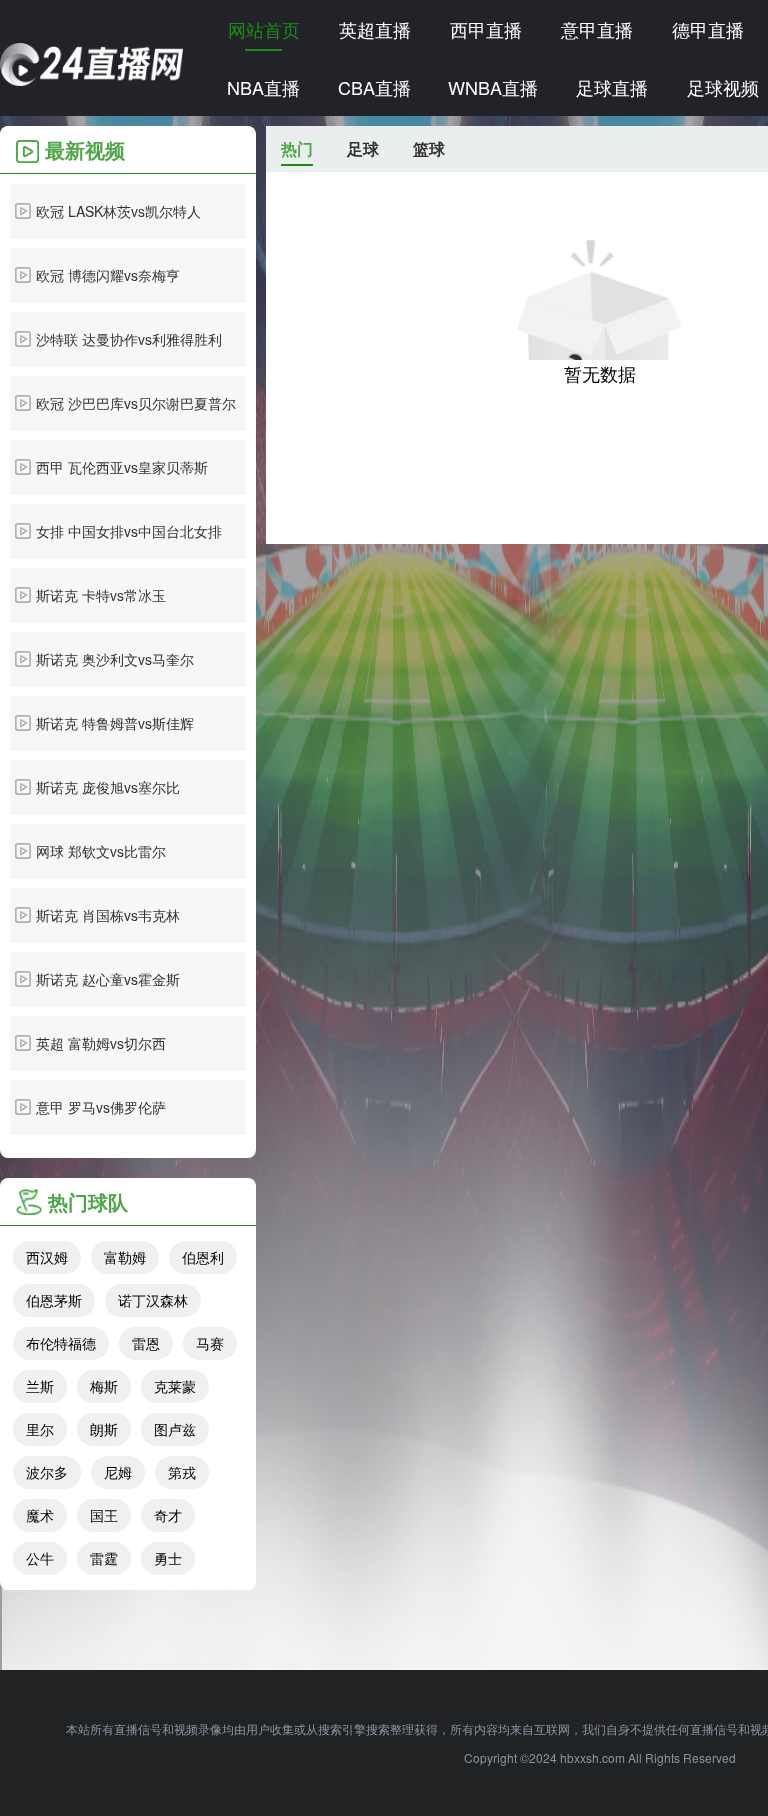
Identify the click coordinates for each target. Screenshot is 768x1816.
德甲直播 (708, 29)
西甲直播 (486, 29)
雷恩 (146, 1343)
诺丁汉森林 (153, 1300)
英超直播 (375, 29)
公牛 (40, 1558)
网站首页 (264, 29)
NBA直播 (263, 87)
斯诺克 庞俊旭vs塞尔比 (108, 787)
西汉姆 (47, 1257)
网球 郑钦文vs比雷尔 (101, 851)
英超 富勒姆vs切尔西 (101, 1043)
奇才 (168, 1515)
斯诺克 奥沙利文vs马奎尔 (115, 659)
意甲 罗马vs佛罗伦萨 (101, 1107)
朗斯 (104, 1429)
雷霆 (104, 1558)
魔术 (40, 1515)
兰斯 (40, 1386)
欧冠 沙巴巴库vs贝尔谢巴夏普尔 (136, 403)
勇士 (168, 1558)
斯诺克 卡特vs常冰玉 (101, 595)
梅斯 (104, 1386)
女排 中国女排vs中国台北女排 (129, 531)
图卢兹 (175, 1429)
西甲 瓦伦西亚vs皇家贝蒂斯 (122, 467)
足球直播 (612, 87)
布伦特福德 (61, 1343)
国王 (104, 1515)
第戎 (182, 1472)
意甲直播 (597, 29)
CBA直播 (374, 87)
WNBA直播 (493, 87)
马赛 (210, 1343)
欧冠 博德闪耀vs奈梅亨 (108, 275)
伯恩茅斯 (54, 1300)
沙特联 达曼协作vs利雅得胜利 (129, 339)
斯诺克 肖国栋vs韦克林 (108, 915)
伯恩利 (203, 1257)
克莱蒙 (175, 1386)
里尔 (40, 1429)
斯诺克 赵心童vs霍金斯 (108, 979)
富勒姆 (125, 1257)
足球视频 (723, 87)
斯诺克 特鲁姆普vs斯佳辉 (115, 723)
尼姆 (118, 1472)
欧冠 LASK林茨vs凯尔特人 (118, 211)
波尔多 (47, 1472)
